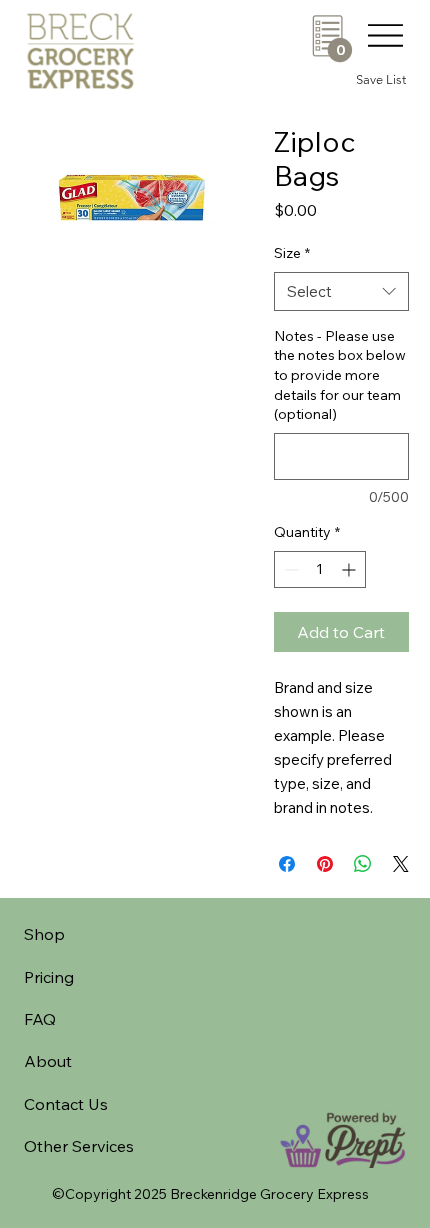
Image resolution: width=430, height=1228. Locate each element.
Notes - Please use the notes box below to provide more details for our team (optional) (340, 375)
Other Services (79, 1146)
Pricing (49, 977)
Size (292, 253)
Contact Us (66, 1104)
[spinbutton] (320, 569)
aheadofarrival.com (257, 973)
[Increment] (350, 569)
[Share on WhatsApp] (363, 864)
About (48, 1061)
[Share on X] (401, 864)
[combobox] (341, 291)
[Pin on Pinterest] (325, 864)
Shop (44, 934)
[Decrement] (289, 569)
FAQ (40, 1019)
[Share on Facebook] (287, 864)
